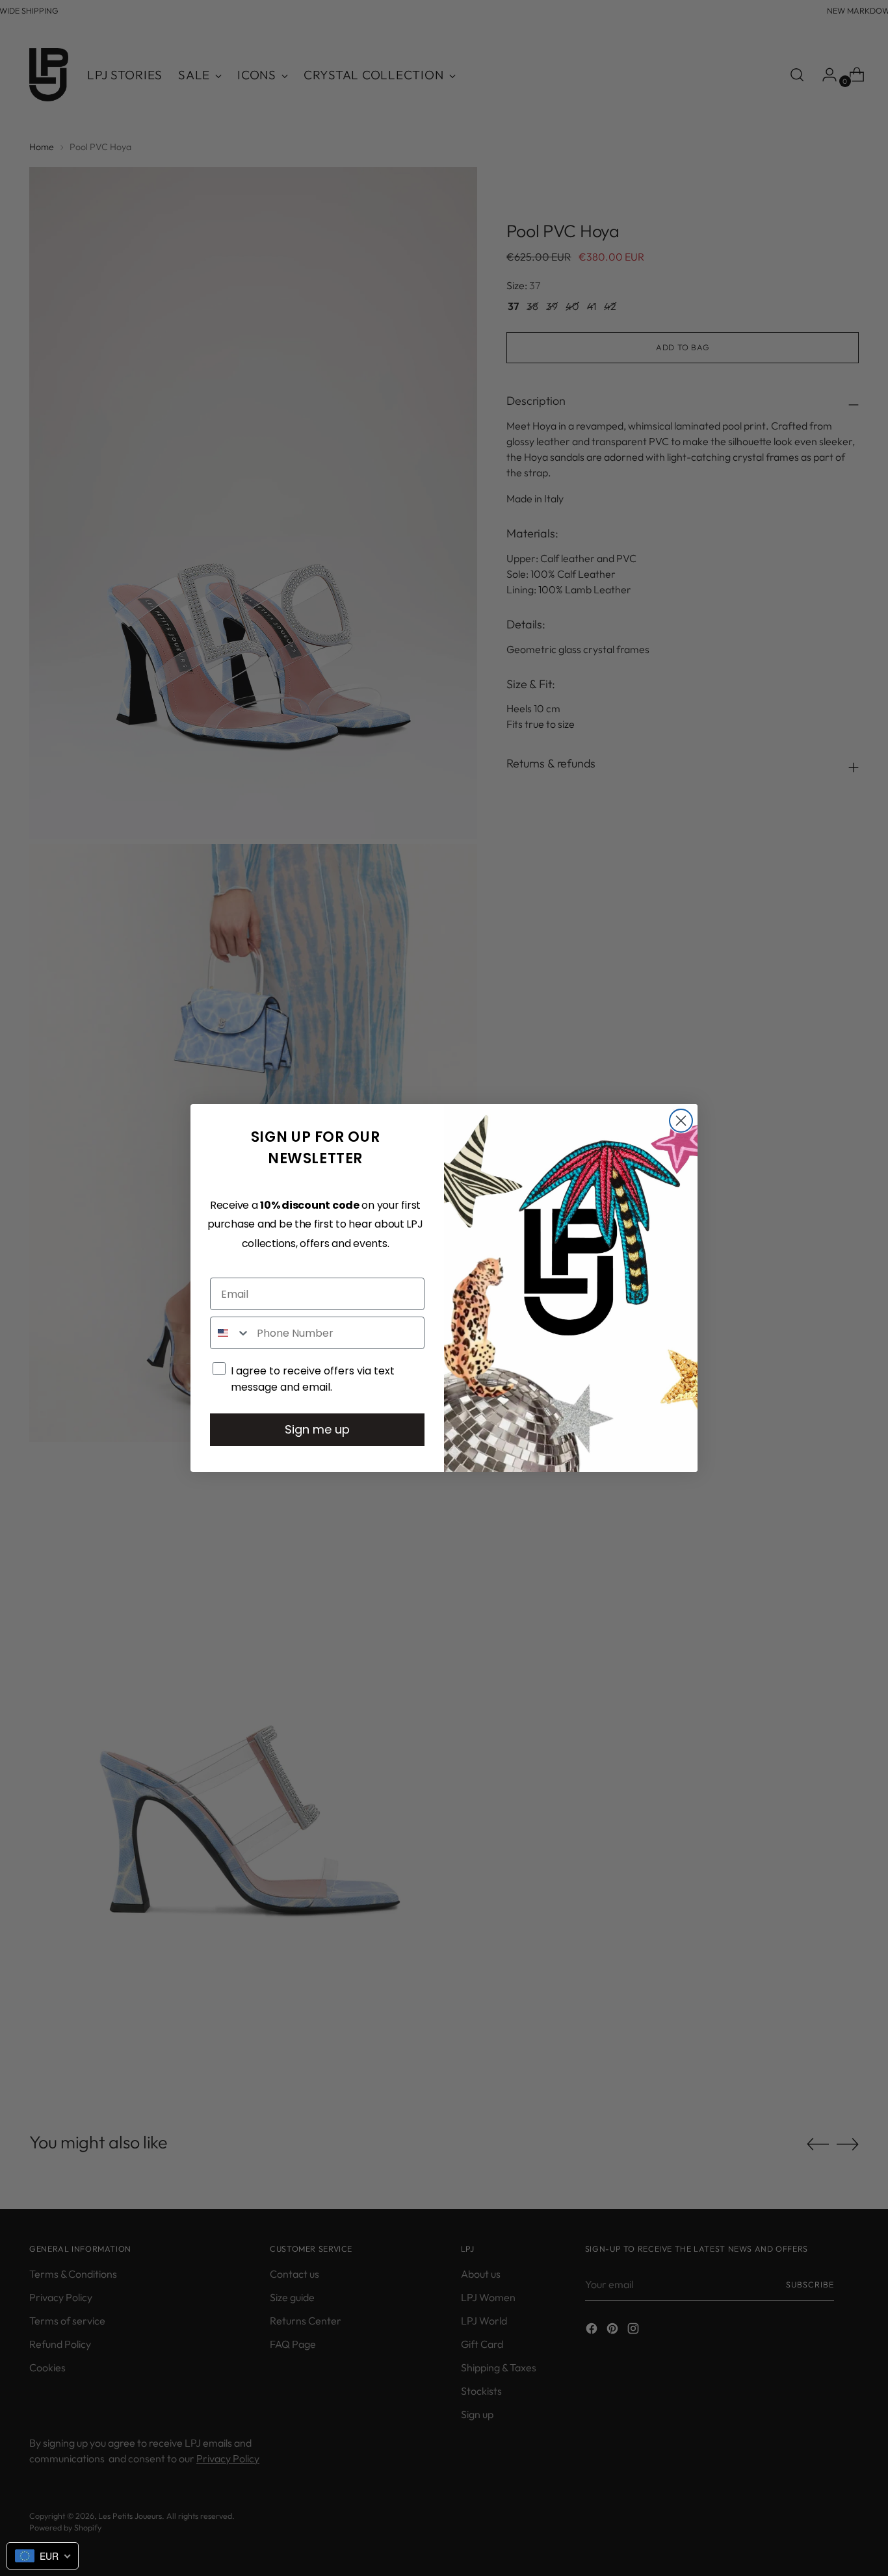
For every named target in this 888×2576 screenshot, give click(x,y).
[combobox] (230, 1333)
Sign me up (317, 1429)
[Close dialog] (681, 1121)
